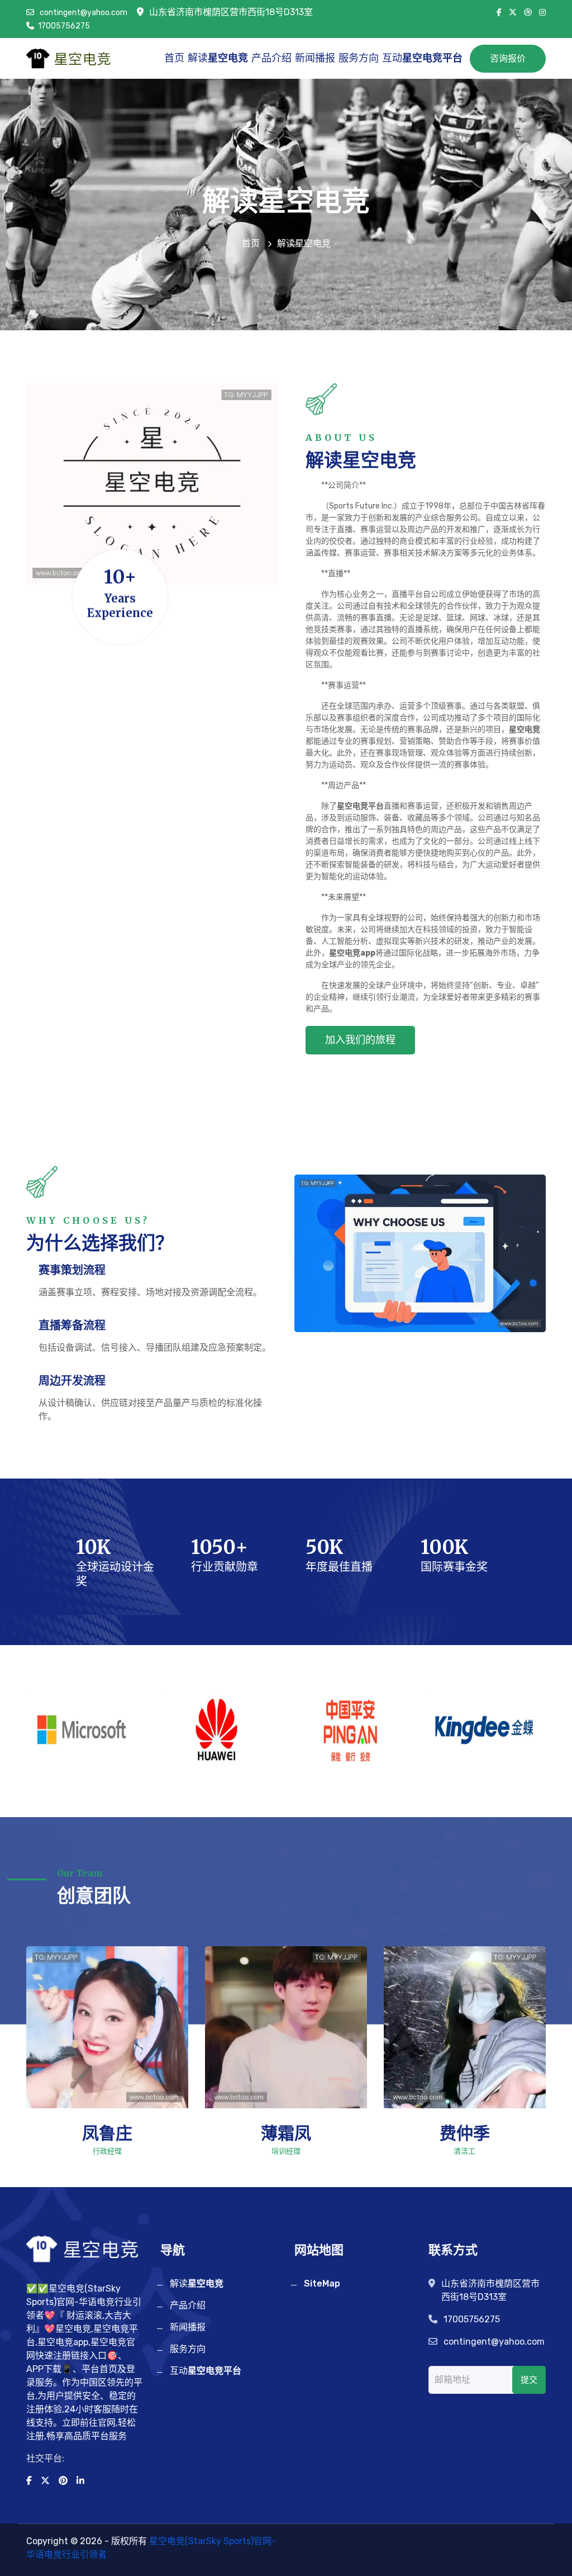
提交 (529, 2380)
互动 (422, 58)
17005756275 (64, 26)
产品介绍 (271, 58)
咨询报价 (508, 58)
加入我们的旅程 (360, 1040)
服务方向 (359, 58)
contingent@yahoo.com (83, 13)
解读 (218, 58)
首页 (174, 58)
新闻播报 (315, 58)
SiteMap (322, 2283)
